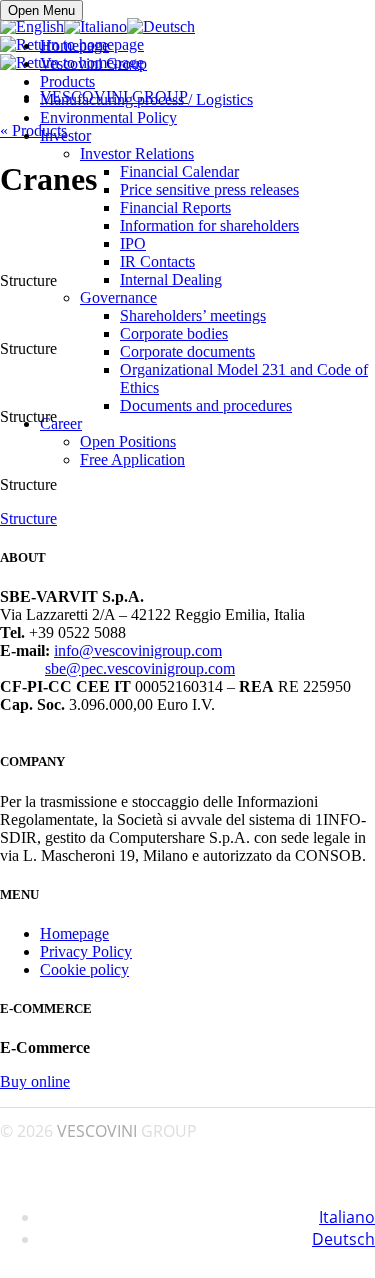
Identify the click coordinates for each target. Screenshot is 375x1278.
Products (67, 81)
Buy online (35, 1081)
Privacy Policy (86, 951)
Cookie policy (84, 969)
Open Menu (41, 10)
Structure (28, 518)
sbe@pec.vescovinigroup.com (140, 668)
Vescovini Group (93, 63)
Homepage (74, 45)
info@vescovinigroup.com (138, 650)
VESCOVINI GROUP (114, 96)
